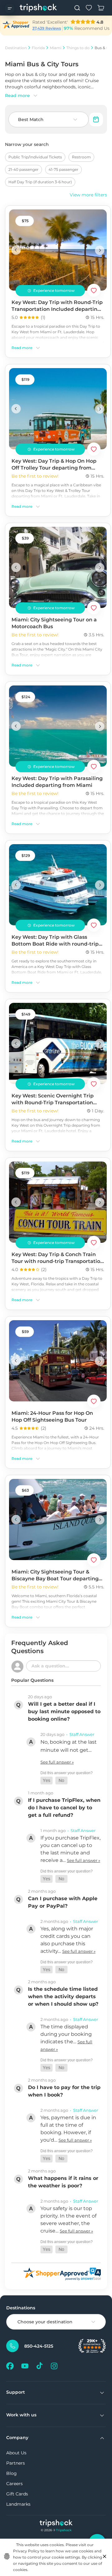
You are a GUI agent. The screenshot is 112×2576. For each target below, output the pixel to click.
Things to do (78, 48)
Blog (12, 2473)
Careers (14, 2484)
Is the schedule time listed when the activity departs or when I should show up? (63, 1996)
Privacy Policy (26, 2551)
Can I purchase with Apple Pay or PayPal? (63, 1902)
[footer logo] (56, 2524)
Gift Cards (17, 2494)
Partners (16, 2463)
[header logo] (38, 8)
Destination (16, 48)
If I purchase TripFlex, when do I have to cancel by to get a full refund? (64, 1808)
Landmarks (18, 2504)
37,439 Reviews (47, 28)
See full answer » (57, 1762)
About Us (16, 2453)
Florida (38, 48)
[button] (47, 1781)
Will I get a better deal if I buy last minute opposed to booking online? (64, 1711)
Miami (56, 48)
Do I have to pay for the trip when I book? (64, 2091)
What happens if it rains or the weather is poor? (63, 2182)
